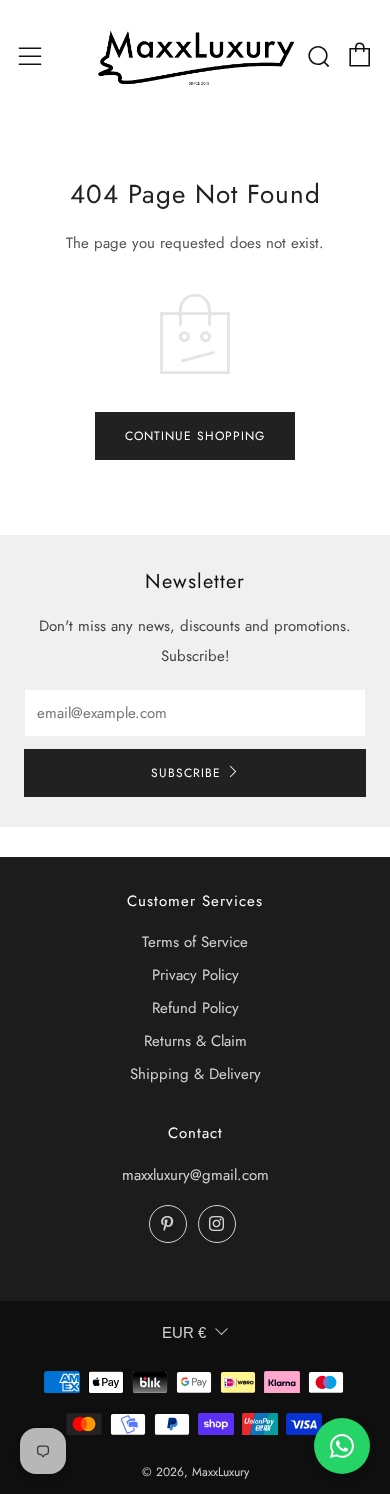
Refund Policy (195, 1008)
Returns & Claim (195, 1041)
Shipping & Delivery (195, 1074)
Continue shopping (195, 436)
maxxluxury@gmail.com (195, 1175)
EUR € (184, 1332)
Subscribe (186, 773)
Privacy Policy (195, 975)
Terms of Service (195, 942)
